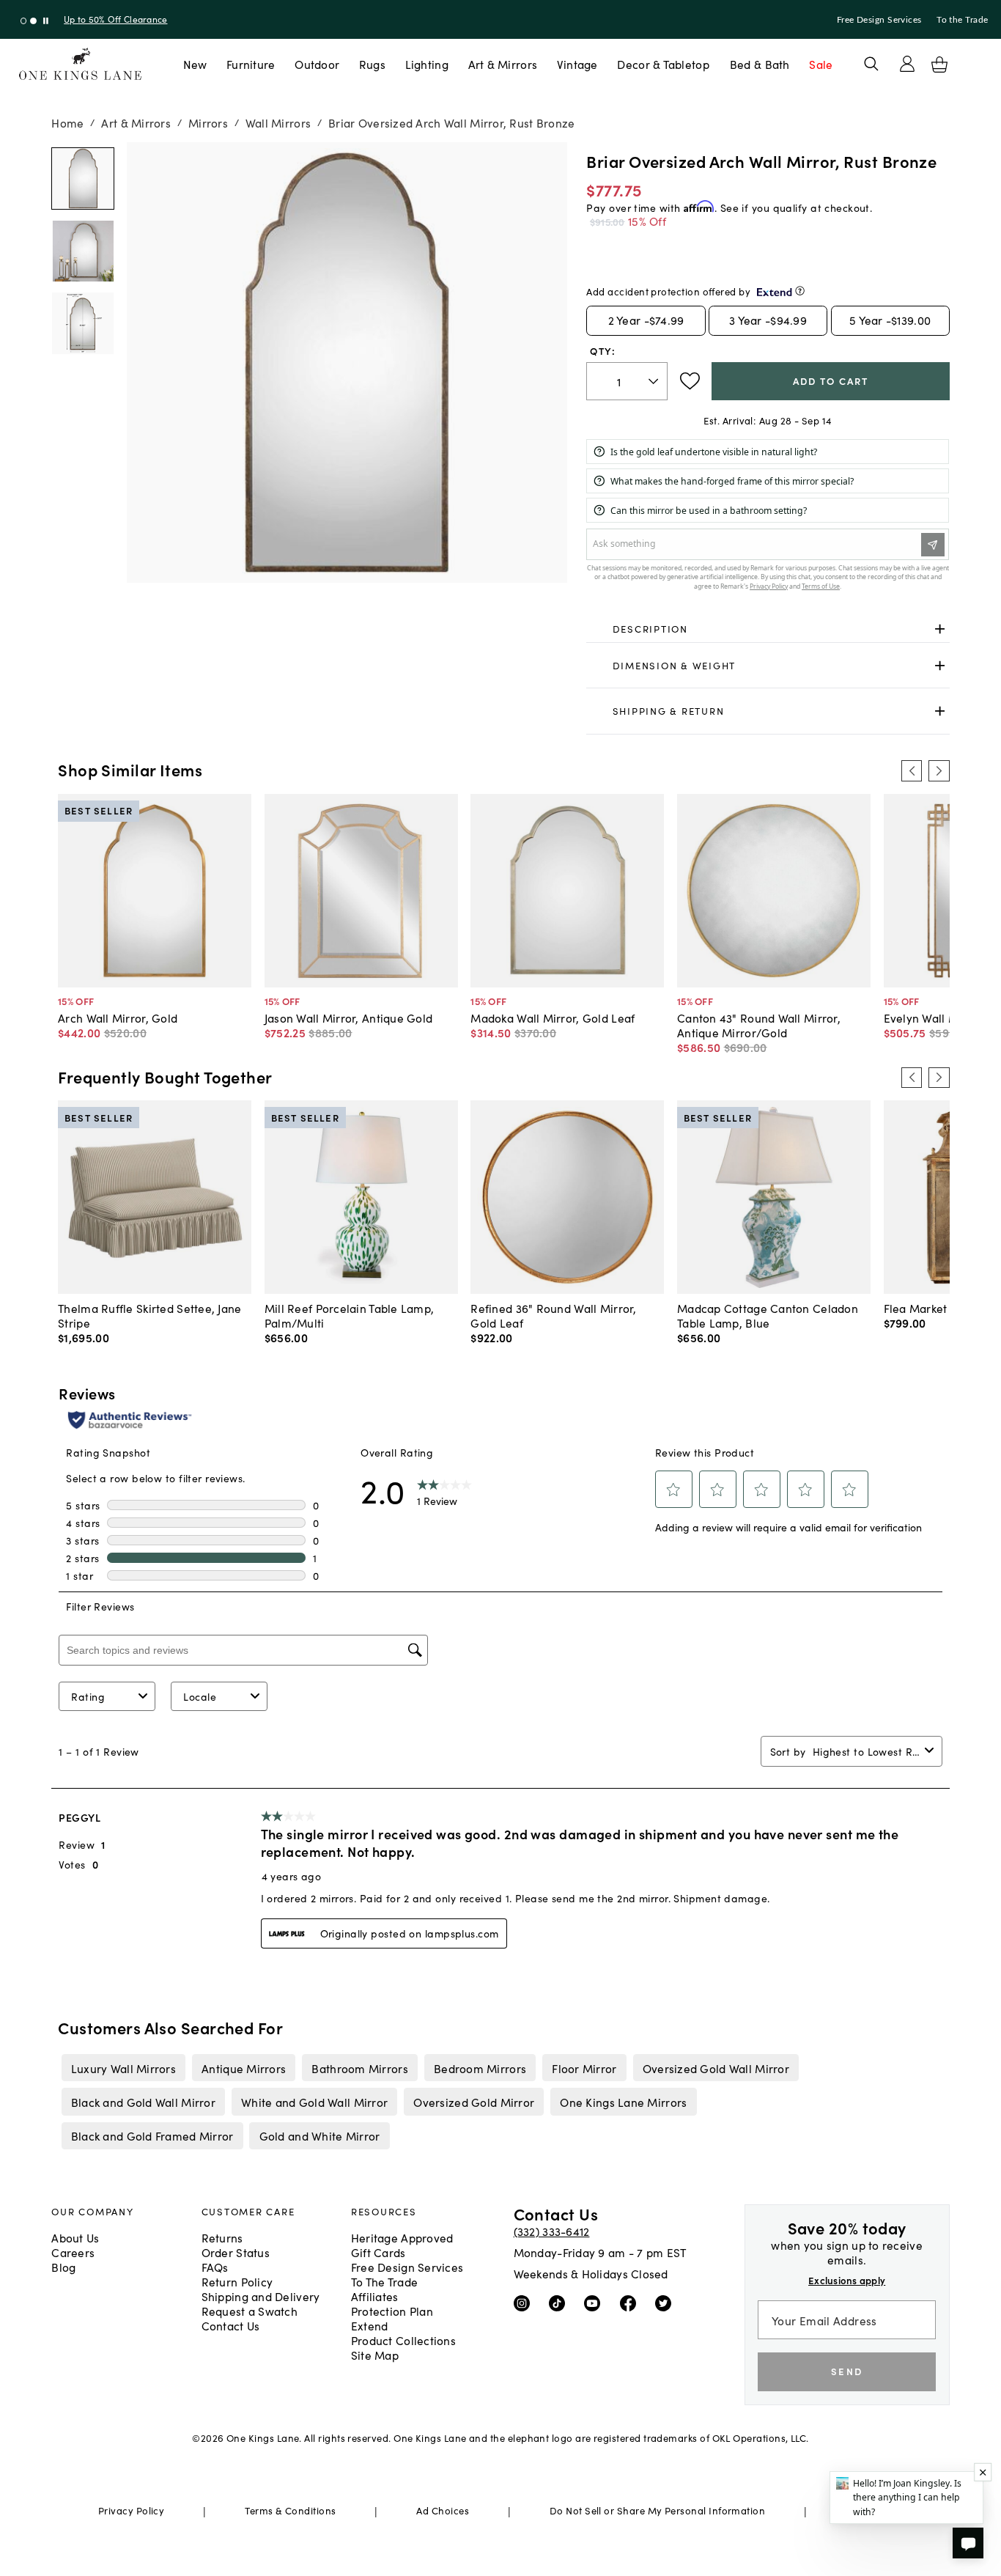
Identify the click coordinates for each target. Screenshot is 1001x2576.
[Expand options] (940, 629)
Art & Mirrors (503, 64)
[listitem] (123, 2067)
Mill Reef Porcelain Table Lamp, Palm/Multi (350, 1315)
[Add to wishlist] (690, 381)
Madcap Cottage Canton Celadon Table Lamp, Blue (768, 1315)
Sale (821, 64)
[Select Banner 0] (24, 21)
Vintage (577, 64)
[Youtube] (595, 2303)
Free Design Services (879, 20)
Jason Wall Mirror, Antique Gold (349, 1017)
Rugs (372, 64)
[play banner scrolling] (46, 21)
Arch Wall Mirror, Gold (118, 1017)
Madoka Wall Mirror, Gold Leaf (553, 1017)
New (195, 64)
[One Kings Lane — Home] (80, 64)
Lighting (427, 64)
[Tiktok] (560, 2303)
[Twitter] (666, 2303)
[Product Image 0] (82, 179)
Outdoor (317, 64)
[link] (768, 630)
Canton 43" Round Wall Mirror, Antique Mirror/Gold (759, 1025)
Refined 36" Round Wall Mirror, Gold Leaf (553, 1315)
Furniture (251, 64)
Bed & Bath (760, 64)
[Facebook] (631, 2303)
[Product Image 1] (82, 251)
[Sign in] (907, 64)
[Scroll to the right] (939, 770)
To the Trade (962, 20)
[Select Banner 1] (33, 21)
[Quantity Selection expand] (655, 381)
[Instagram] (525, 2303)
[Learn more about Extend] (800, 291)
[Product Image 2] (82, 323)
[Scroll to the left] (912, 770)
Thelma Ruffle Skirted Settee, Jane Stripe (149, 1315)
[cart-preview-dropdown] (939, 65)
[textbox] (627, 382)
